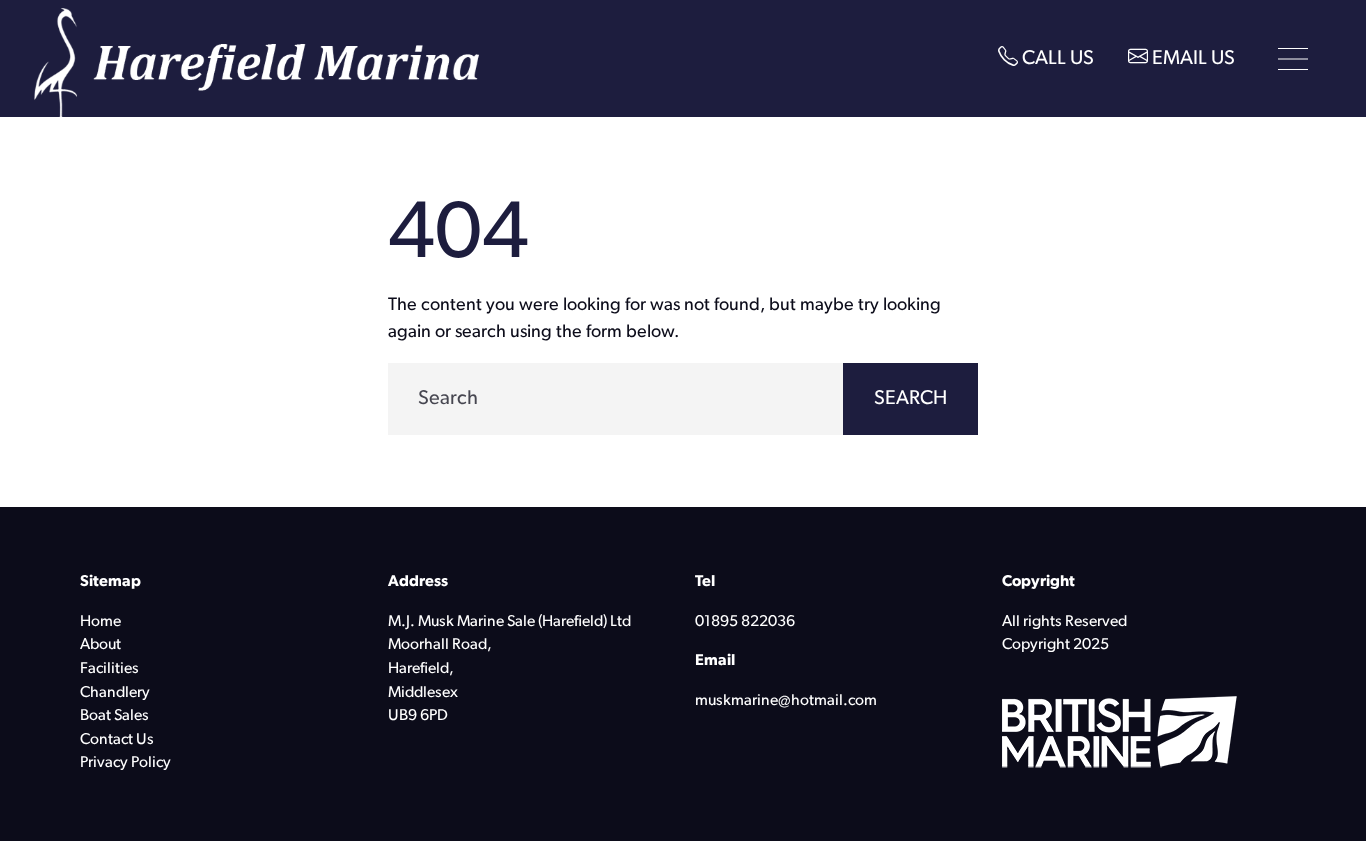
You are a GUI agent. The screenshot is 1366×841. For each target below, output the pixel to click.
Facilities (109, 669)
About (100, 645)
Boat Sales (114, 716)
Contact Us (117, 740)
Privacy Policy (125, 763)
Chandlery (115, 693)
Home (100, 622)
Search (910, 399)
